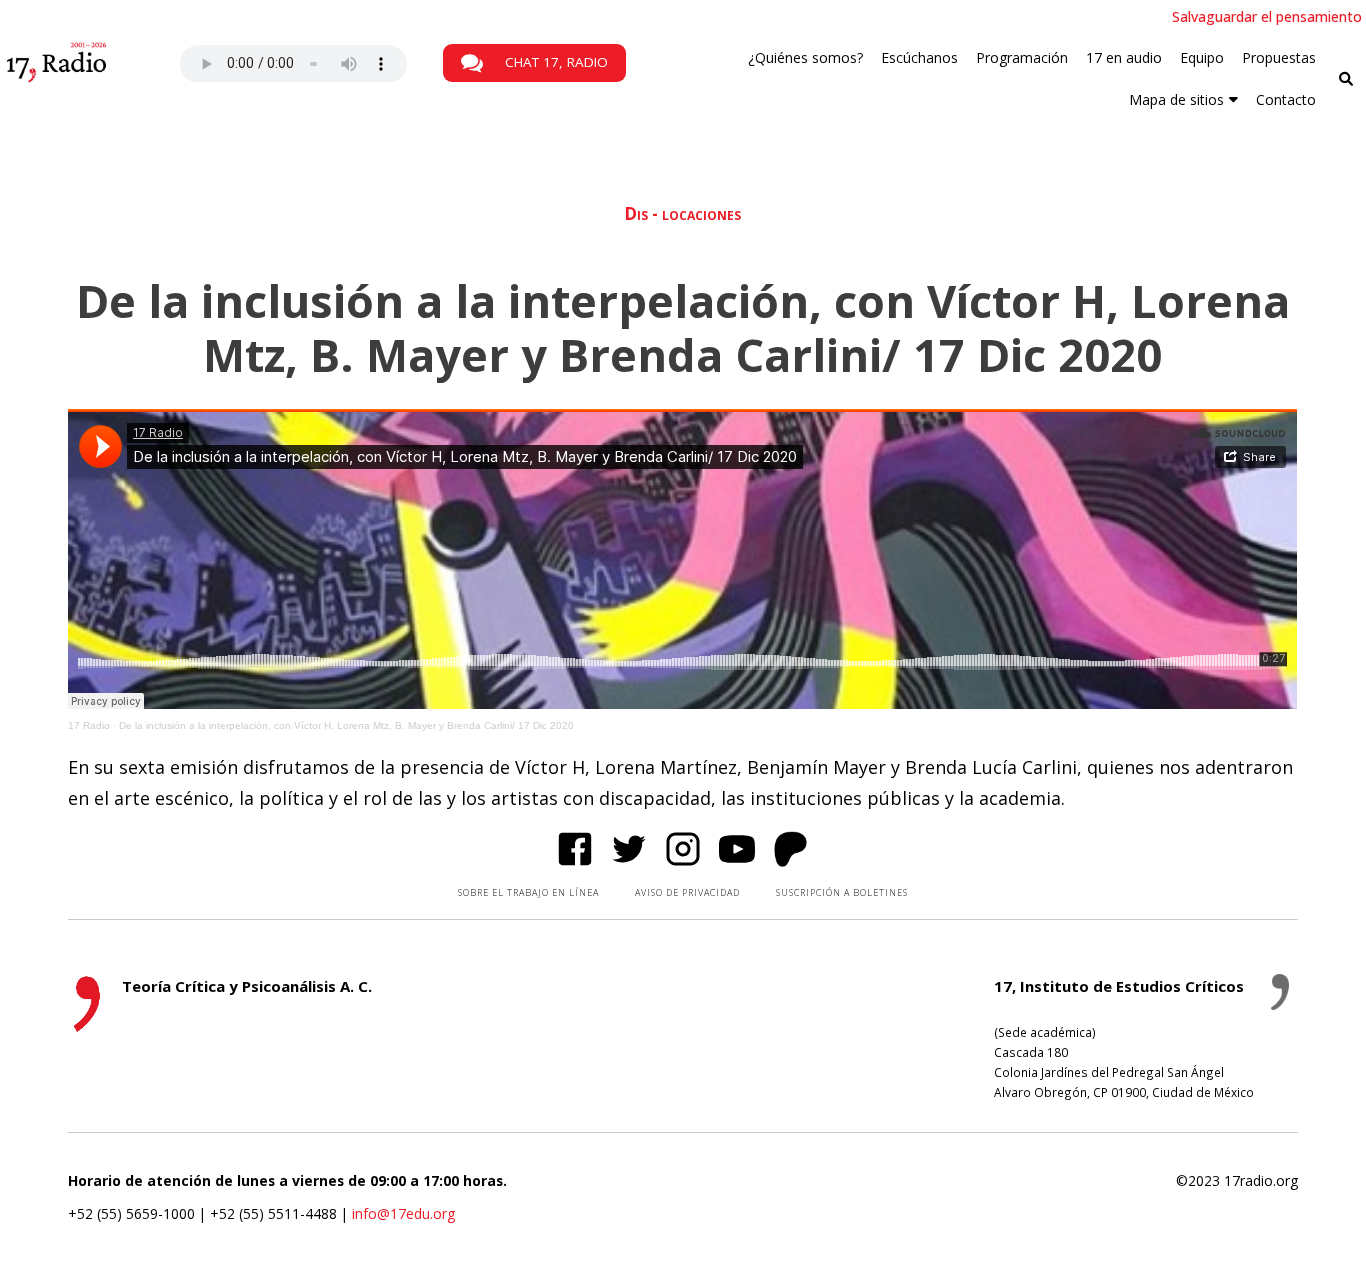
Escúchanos (919, 57)
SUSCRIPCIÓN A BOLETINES (842, 892)
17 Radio (89, 725)
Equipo (1202, 57)
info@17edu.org (403, 1213)
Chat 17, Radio (554, 62)
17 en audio (1124, 57)
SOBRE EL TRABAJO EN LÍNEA (528, 892)
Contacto (1286, 99)
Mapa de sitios (1176, 99)
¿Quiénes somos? (805, 57)
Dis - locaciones (682, 213)
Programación (1022, 57)
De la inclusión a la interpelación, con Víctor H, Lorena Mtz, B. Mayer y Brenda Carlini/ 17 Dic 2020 (346, 725)
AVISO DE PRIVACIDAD (687, 892)
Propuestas (1279, 57)
